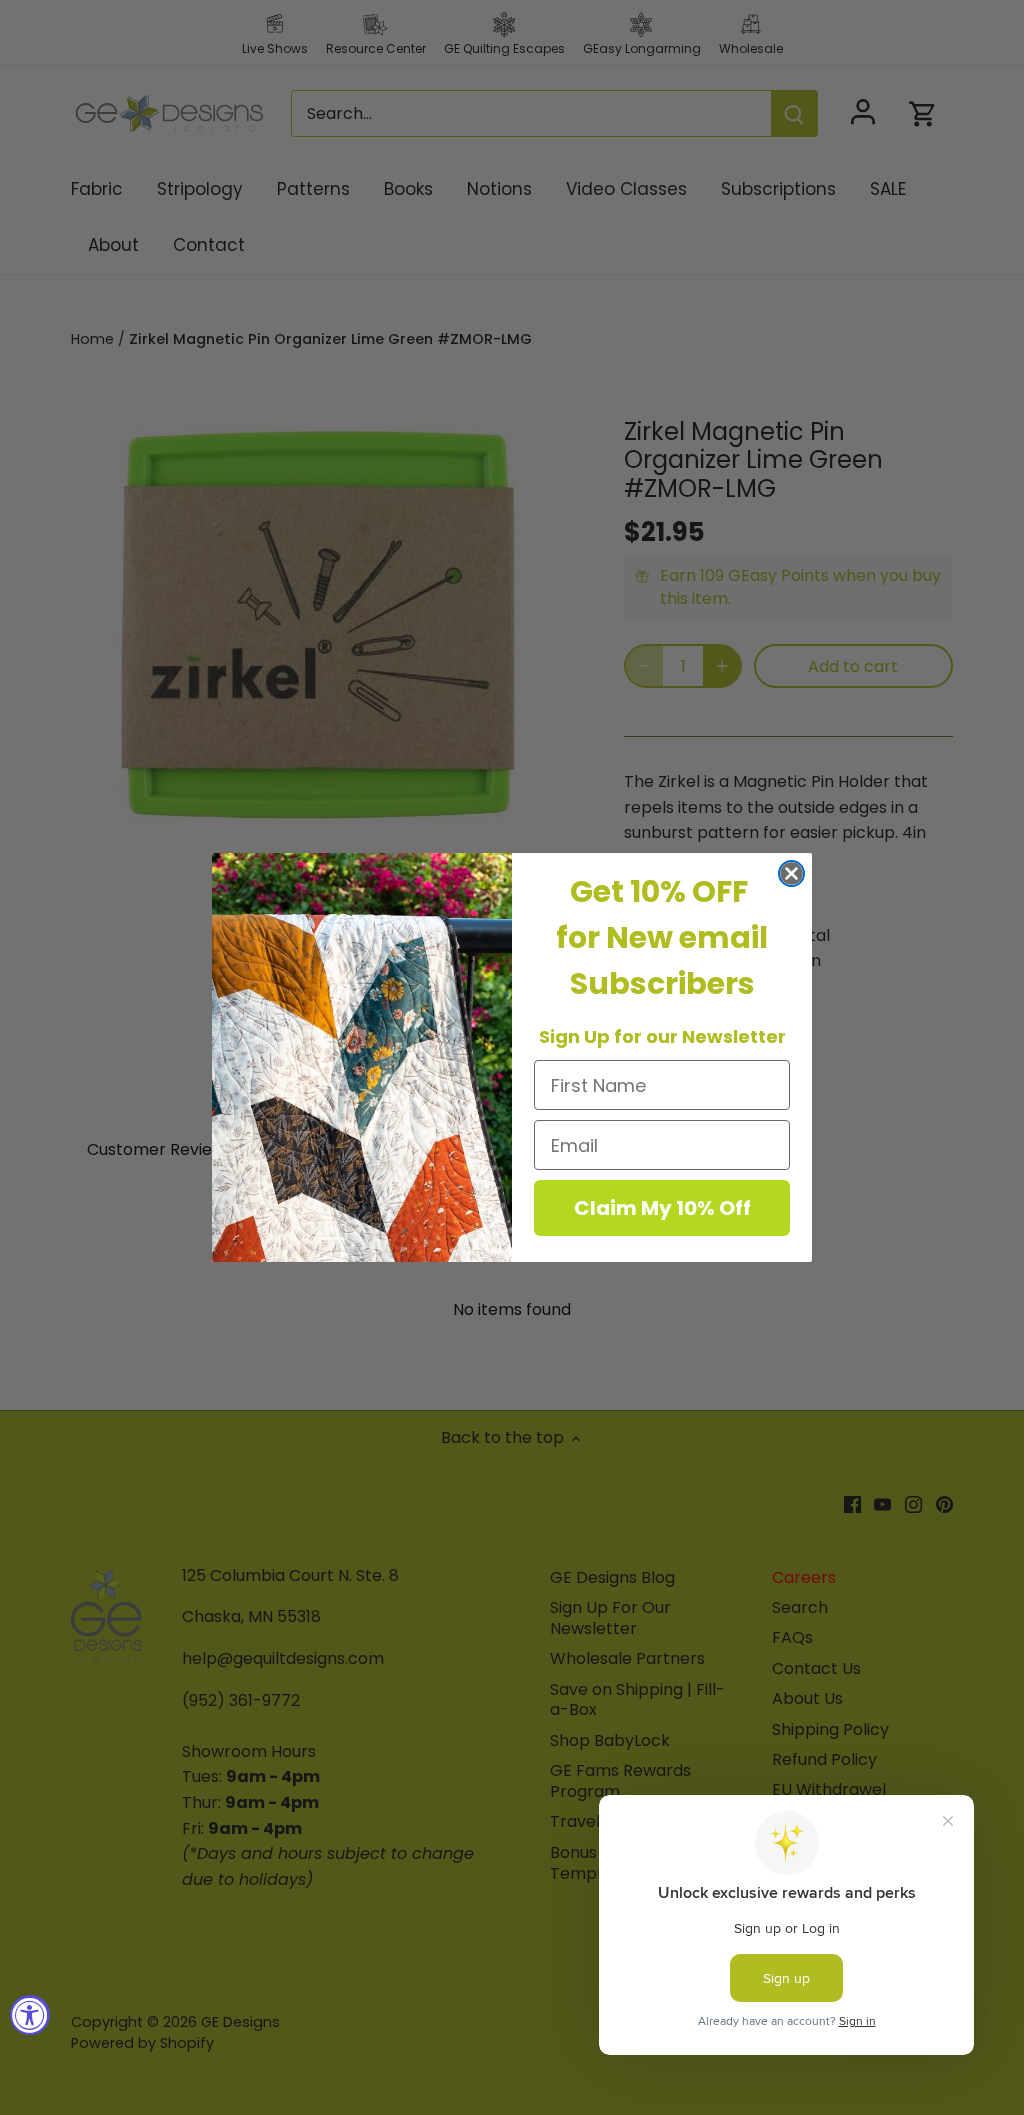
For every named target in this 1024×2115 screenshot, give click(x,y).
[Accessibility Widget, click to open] (30, 2015)
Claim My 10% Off (662, 1208)
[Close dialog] (791, 873)
